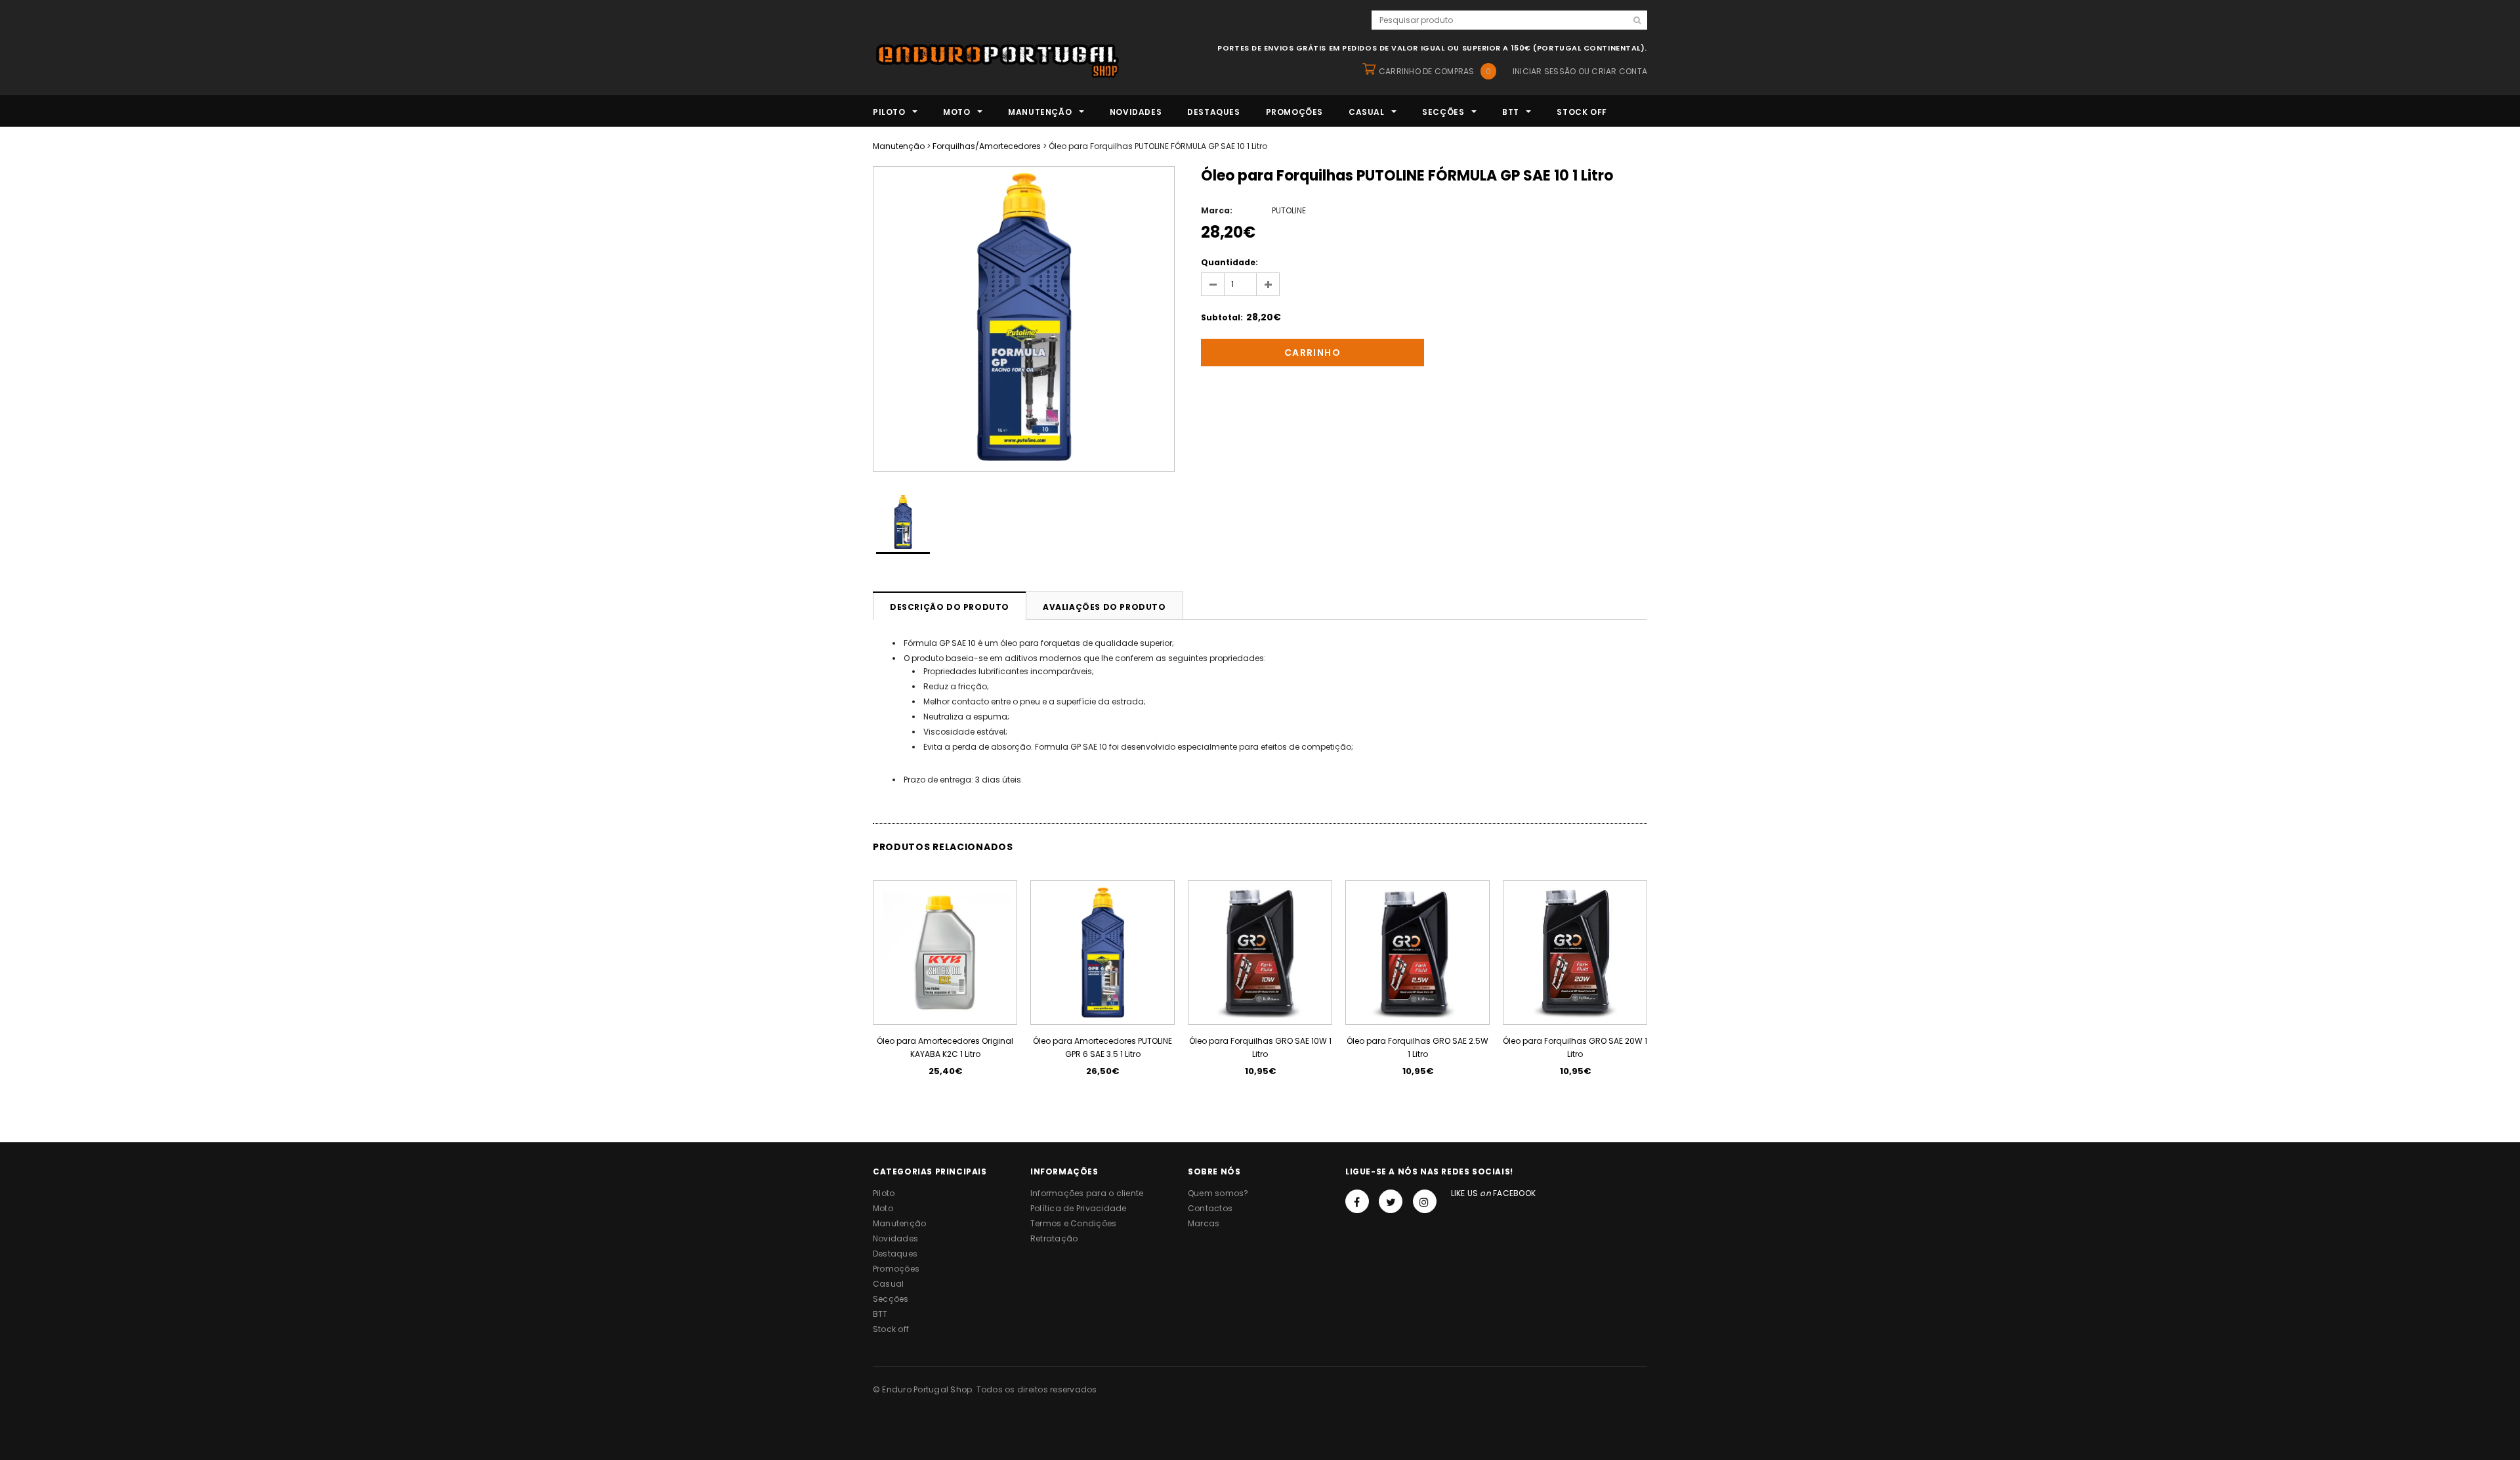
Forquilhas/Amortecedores (987, 146)
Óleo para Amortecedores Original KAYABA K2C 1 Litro (945, 1047)
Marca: (1217, 210)
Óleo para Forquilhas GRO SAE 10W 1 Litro (1260, 1047)
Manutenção (899, 146)
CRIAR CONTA (1619, 71)
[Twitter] (1391, 1201)
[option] (1024, 319)
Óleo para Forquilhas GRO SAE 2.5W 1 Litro (1417, 1047)
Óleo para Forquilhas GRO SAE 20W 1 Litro (1575, 1047)
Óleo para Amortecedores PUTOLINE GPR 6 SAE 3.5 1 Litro (1102, 1047)
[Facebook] (1357, 1201)
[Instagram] (1425, 1201)
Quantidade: (1229, 262)
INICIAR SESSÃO (1544, 71)
